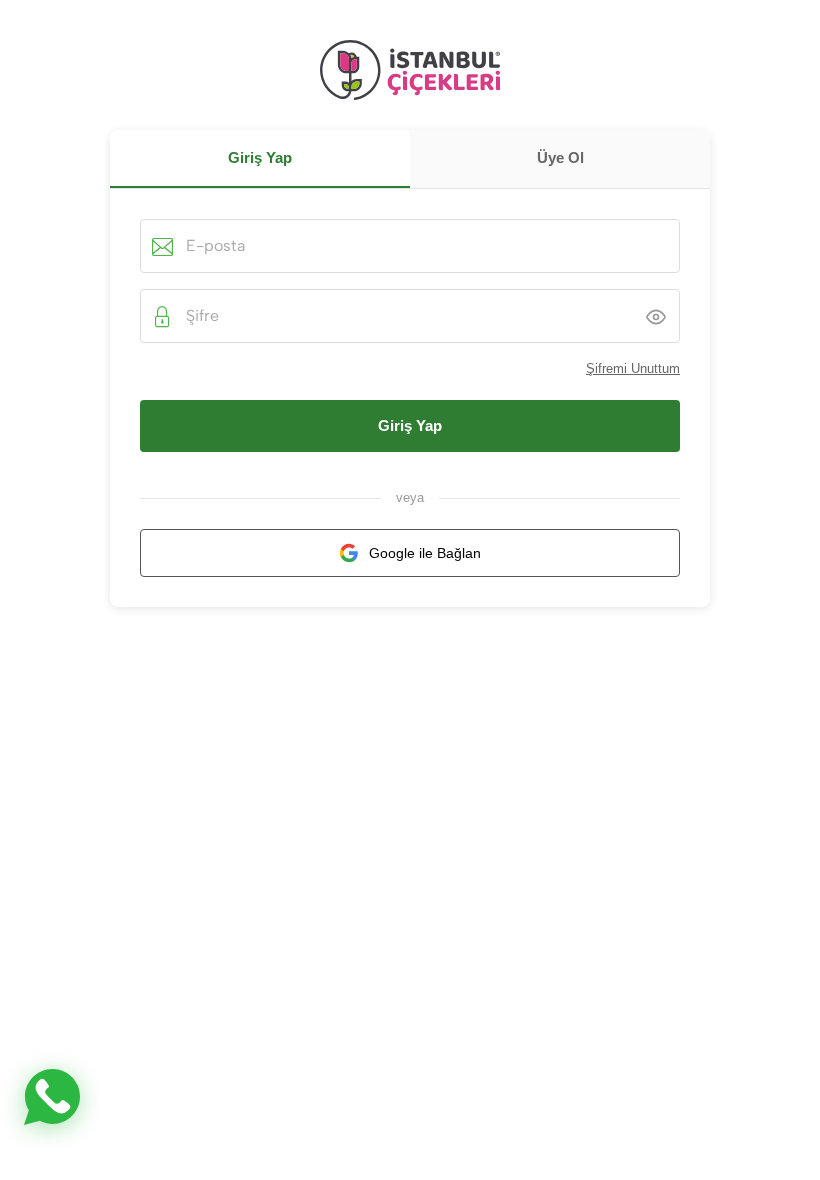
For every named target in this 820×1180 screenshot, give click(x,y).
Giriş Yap (410, 425)
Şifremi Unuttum (633, 368)
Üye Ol (560, 157)
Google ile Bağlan (425, 553)
